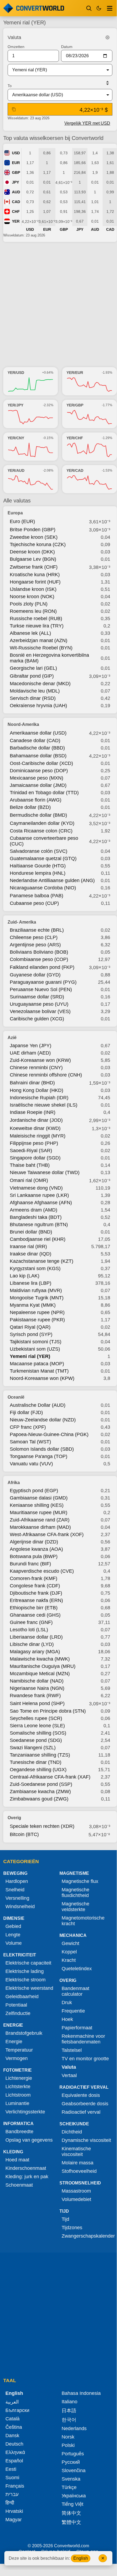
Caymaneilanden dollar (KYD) (42, 823)
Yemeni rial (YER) (30, 1356)
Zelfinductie (18, 2013)
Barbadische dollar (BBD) (37, 748)
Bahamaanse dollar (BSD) (38, 756)
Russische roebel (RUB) (36, 619)
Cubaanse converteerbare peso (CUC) (44, 841)
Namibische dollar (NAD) (37, 1681)
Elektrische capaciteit (28, 1963)
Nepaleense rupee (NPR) (37, 1312)
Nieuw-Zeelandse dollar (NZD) (43, 1420)
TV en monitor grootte (85, 2059)
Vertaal (69, 2075)
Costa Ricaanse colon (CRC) (41, 831)
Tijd (65, 2219)
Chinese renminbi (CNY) (36, 1068)
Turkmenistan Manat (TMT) (39, 1371)
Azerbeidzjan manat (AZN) (39, 640)
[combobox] (56, 70)
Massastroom (76, 2191)
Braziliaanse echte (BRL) (37, 930)
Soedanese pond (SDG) (36, 1740)
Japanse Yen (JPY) (31, 1046)
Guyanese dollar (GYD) (35, 975)
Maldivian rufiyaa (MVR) (36, 1290)
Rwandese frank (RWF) (35, 1696)
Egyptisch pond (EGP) (34, 1491)
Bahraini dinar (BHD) (32, 1083)
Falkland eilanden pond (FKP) (42, 967)
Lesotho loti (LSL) (29, 1630)
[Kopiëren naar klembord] (14, 109)
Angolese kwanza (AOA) (36, 1549)
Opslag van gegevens (29, 2140)
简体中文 (71, 2513)
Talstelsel (72, 2050)
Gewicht (70, 1943)
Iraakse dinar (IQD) (31, 1254)
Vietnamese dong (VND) (36, 1188)
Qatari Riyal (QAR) (30, 1327)
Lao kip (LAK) (25, 1276)
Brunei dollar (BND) (31, 1232)
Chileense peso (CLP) (34, 937)
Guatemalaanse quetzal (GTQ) (43, 858)
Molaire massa (78, 2163)
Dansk (12, 2436)
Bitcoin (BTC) (24, 1834)
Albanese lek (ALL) (30, 633)
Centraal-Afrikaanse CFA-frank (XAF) (50, 1777)
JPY (15, 182)
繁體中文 (71, 2522)
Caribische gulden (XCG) (37, 1019)
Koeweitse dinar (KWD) (35, 1128)
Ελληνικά (15, 2452)
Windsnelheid (20, 1907)
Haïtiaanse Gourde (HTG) (38, 866)
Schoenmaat (19, 2185)
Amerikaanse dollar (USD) (38, 733)
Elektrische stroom (26, 1980)
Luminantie (17, 2103)
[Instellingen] (107, 37)
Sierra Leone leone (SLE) (37, 1726)
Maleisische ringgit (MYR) (38, 1136)
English (81, 2558)
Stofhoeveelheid (79, 2171)
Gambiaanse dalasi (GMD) (39, 1498)
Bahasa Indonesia (81, 2393)
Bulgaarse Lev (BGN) (33, 559)
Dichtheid (72, 2132)
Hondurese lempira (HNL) (38, 873)
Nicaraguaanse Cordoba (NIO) (43, 888)
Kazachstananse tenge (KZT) (42, 1261)
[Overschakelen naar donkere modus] (99, 8)
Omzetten (16, 47)
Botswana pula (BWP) (34, 1556)
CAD (16, 202)
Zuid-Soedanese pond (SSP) (41, 1784)
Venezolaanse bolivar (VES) (40, 1011)
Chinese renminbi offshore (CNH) (46, 1075)
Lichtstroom (18, 2095)
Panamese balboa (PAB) (37, 896)
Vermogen (17, 2058)
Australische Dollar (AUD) (38, 1405)
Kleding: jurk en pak (27, 2177)
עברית (12, 2494)
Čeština (14, 2427)
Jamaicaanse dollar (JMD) (38, 785)
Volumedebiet (76, 2199)
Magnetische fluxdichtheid (75, 1893)
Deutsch (14, 2444)
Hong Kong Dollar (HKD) (37, 1090)
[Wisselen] (107, 83)
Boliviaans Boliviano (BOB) (39, 952)
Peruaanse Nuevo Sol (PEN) (41, 989)
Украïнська (74, 2496)
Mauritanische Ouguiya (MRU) (43, 1666)
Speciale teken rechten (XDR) (42, 1826)
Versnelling (17, 1898)
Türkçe (69, 2487)
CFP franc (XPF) (28, 1427)
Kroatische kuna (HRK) (35, 575)
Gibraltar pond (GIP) (32, 676)
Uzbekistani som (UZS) (35, 1349)
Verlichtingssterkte (25, 2112)
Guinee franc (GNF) (31, 1622)
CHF (16, 212)
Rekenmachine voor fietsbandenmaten (83, 2039)
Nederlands (74, 2428)
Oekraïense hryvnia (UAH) (38, 706)
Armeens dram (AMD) (34, 1210)
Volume (14, 1943)
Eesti (11, 2469)
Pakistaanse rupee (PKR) (37, 1320)
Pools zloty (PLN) (29, 604)
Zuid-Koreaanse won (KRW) (40, 1060)
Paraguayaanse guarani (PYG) (43, 982)
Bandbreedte (19, 2132)
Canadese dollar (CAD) (35, 741)
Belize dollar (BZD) (30, 807)
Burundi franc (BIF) (30, 1564)
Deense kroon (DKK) (32, 552)
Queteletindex (77, 1969)
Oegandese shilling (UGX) (38, 1770)
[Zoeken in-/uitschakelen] (89, 8)
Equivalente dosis (81, 2095)
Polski (68, 2445)
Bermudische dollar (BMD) (38, 815)
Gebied (13, 1926)
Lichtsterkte (18, 2087)
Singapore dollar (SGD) (35, 1158)
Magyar (14, 2520)
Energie (14, 2042)
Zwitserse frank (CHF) (34, 567)
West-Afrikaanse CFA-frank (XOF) (47, 1534)
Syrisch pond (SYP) (31, 1334)
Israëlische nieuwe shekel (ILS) (44, 1105)
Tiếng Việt (72, 2504)
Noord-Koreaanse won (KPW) (42, 1378)
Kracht (69, 1960)
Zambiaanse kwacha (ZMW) (40, 1792)
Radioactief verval (81, 2112)
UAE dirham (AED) (30, 1053)
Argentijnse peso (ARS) (35, 945)
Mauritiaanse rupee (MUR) (39, 1513)
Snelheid (15, 1890)
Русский (71, 2462)
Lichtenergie (19, 2078)
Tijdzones (72, 2228)
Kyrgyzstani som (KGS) (35, 1268)
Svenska (71, 2479)
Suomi (12, 2478)
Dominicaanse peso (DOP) (39, 771)
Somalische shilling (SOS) (38, 1733)
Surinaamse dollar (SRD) (37, 997)
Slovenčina (74, 2471)
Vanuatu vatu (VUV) (31, 1464)
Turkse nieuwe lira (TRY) (37, 626)
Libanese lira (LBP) (31, 1283)
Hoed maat (17, 2160)
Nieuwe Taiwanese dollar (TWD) (45, 1172)
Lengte (13, 1935)
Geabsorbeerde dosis (85, 2104)
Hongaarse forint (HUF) (35, 582)
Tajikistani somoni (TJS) (36, 1342)
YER (16, 221)
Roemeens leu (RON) (33, 611)
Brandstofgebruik (24, 2033)
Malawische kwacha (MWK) (40, 1659)
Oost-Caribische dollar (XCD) (41, 763)
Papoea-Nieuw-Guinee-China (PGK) (49, 1434)
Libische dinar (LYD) (32, 1644)
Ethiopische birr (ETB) (34, 1608)
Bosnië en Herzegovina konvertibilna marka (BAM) (49, 658)
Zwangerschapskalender (88, 2236)
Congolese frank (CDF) (35, 1586)
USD (16, 153)
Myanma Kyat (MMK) (33, 1305)
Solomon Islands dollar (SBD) (42, 1449)
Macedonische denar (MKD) (40, 684)
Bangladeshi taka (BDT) (36, 1217)
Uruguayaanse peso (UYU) (39, 1004)
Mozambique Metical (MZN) (40, 1674)
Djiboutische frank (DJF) (36, 1593)
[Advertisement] (58, 305)
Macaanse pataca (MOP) (37, 1364)
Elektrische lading (25, 1971)
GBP (16, 172)
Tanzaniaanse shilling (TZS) (40, 1755)
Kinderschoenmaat (26, 2168)
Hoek (67, 2019)
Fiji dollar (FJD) (26, 1412)
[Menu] (110, 8)
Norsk (68, 2437)
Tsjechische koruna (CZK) (38, 544)
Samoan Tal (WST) (30, 1442)
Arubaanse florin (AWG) (36, 800)
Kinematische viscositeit (76, 2152)
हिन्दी (10, 2503)
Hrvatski (14, 2511)
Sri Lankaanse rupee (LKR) (39, 1195)
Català (12, 2419)
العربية (12, 2402)
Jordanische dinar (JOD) (36, 1120)
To (10, 86)
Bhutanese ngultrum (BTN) (39, 1225)
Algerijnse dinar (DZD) (34, 1542)
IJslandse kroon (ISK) (33, 589)
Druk (67, 2003)
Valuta (69, 2067)
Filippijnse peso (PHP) (34, 1143)
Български (17, 2410)
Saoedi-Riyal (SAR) (31, 1151)
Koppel (69, 1952)
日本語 (69, 2411)
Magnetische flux (80, 1881)
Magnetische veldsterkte (75, 1907)
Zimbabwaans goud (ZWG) (39, 1799)
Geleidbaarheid (22, 1997)
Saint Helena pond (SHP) (37, 1703)
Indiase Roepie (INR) (33, 1112)
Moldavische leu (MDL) (35, 691)
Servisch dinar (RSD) (33, 698)
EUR (16, 163)
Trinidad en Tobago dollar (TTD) (44, 793)
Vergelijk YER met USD (87, 123)
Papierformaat (77, 2028)
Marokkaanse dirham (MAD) (40, 1527)
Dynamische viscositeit (86, 2140)
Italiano (69, 2402)
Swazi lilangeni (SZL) (33, 1748)
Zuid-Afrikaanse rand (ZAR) (40, 1520)
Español (14, 2461)
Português (73, 2454)
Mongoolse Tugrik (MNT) (37, 1298)
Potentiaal (16, 2005)
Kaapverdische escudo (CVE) (42, 1571)
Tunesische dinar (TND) (36, 1762)
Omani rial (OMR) (29, 1180)
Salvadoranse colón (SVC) (39, 851)
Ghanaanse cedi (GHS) (35, 1615)
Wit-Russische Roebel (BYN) (41, 648)
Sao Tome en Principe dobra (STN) (48, 1711)
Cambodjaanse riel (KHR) (38, 1239)
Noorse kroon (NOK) (32, 597)
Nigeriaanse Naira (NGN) (37, 1688)
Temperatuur (19, 2050)
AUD (16, 192)
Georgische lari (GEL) (33, 668)
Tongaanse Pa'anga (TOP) (39, 1456)
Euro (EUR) (22, 521)
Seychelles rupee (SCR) (36, 1718)
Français (15, 2486)
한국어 (69, 2420)
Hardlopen (17, 1881)
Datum (67, 47)
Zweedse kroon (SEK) (34, 537)
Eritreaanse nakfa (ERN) (36, 1600)
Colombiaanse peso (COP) (39, 959)
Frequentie (73, 2011)
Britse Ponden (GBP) (33, 530)
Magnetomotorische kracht (83, 1921)
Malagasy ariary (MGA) (35, 1652)
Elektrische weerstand (29, 1988)
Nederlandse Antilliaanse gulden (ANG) (52, 880)
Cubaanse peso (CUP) (34, 903)
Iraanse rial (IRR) (28, 1247)
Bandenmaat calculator (75, 1991)
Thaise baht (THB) (30, 1165)
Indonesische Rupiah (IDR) (39, 1098)
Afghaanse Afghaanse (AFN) (41, 1203)
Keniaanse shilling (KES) (37, 1505)
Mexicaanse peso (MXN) (37, 778)
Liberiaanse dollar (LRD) (36, 1637)
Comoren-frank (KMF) (34, 1578)
